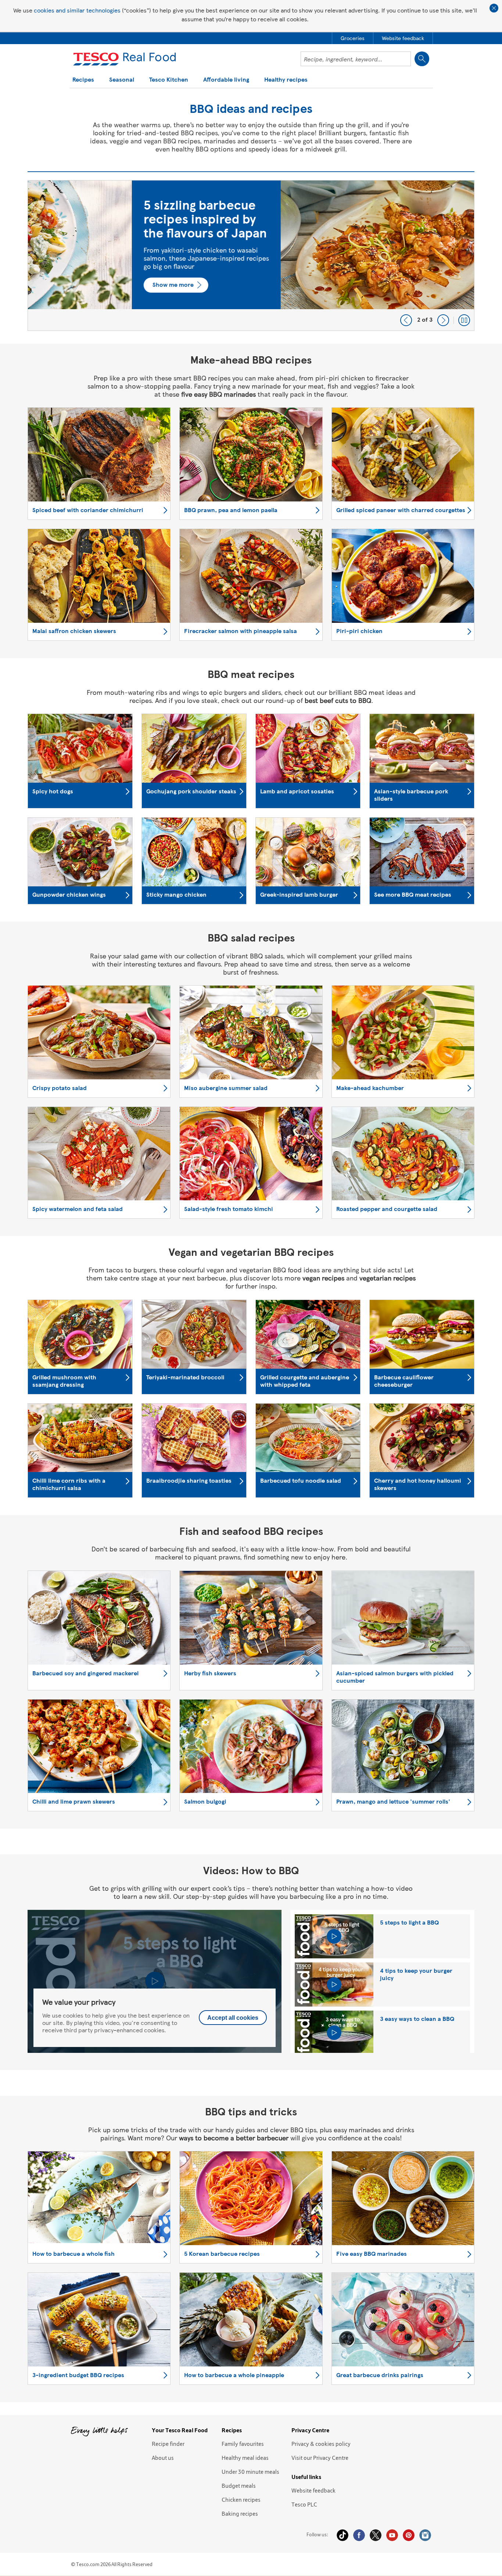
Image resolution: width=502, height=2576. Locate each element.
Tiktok (343, 2535)
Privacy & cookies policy (321, 2444)
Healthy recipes (286, 80)
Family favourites (243, 2444)
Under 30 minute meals (250, 2472)
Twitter (376, 2535)
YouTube (392, 2535)
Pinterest (409, 2535)
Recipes (83, 80)
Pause (464, 320)
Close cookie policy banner (494, 8)
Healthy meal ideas (245, 2458)
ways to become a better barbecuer (234, 2138)
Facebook (359, 2535)
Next (443, 320)
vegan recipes (323, 1278)
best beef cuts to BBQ (338, 700)
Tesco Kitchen (169, 80)
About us (163, 2458)
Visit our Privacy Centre (320, 2458)
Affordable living (226, 80)
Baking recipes (240, 2514)
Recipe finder (168, 2444)
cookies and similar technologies (77, 10)
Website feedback (313, 2490)
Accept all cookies (233, 2018)
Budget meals (239, 2486)
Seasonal (122, 80)
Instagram (425, 2535)
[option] (251, 256)
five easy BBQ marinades (218, 394)
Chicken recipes (241, 2500)
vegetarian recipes (388, 1278)
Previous (406, 320)
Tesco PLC (304, 2504)
